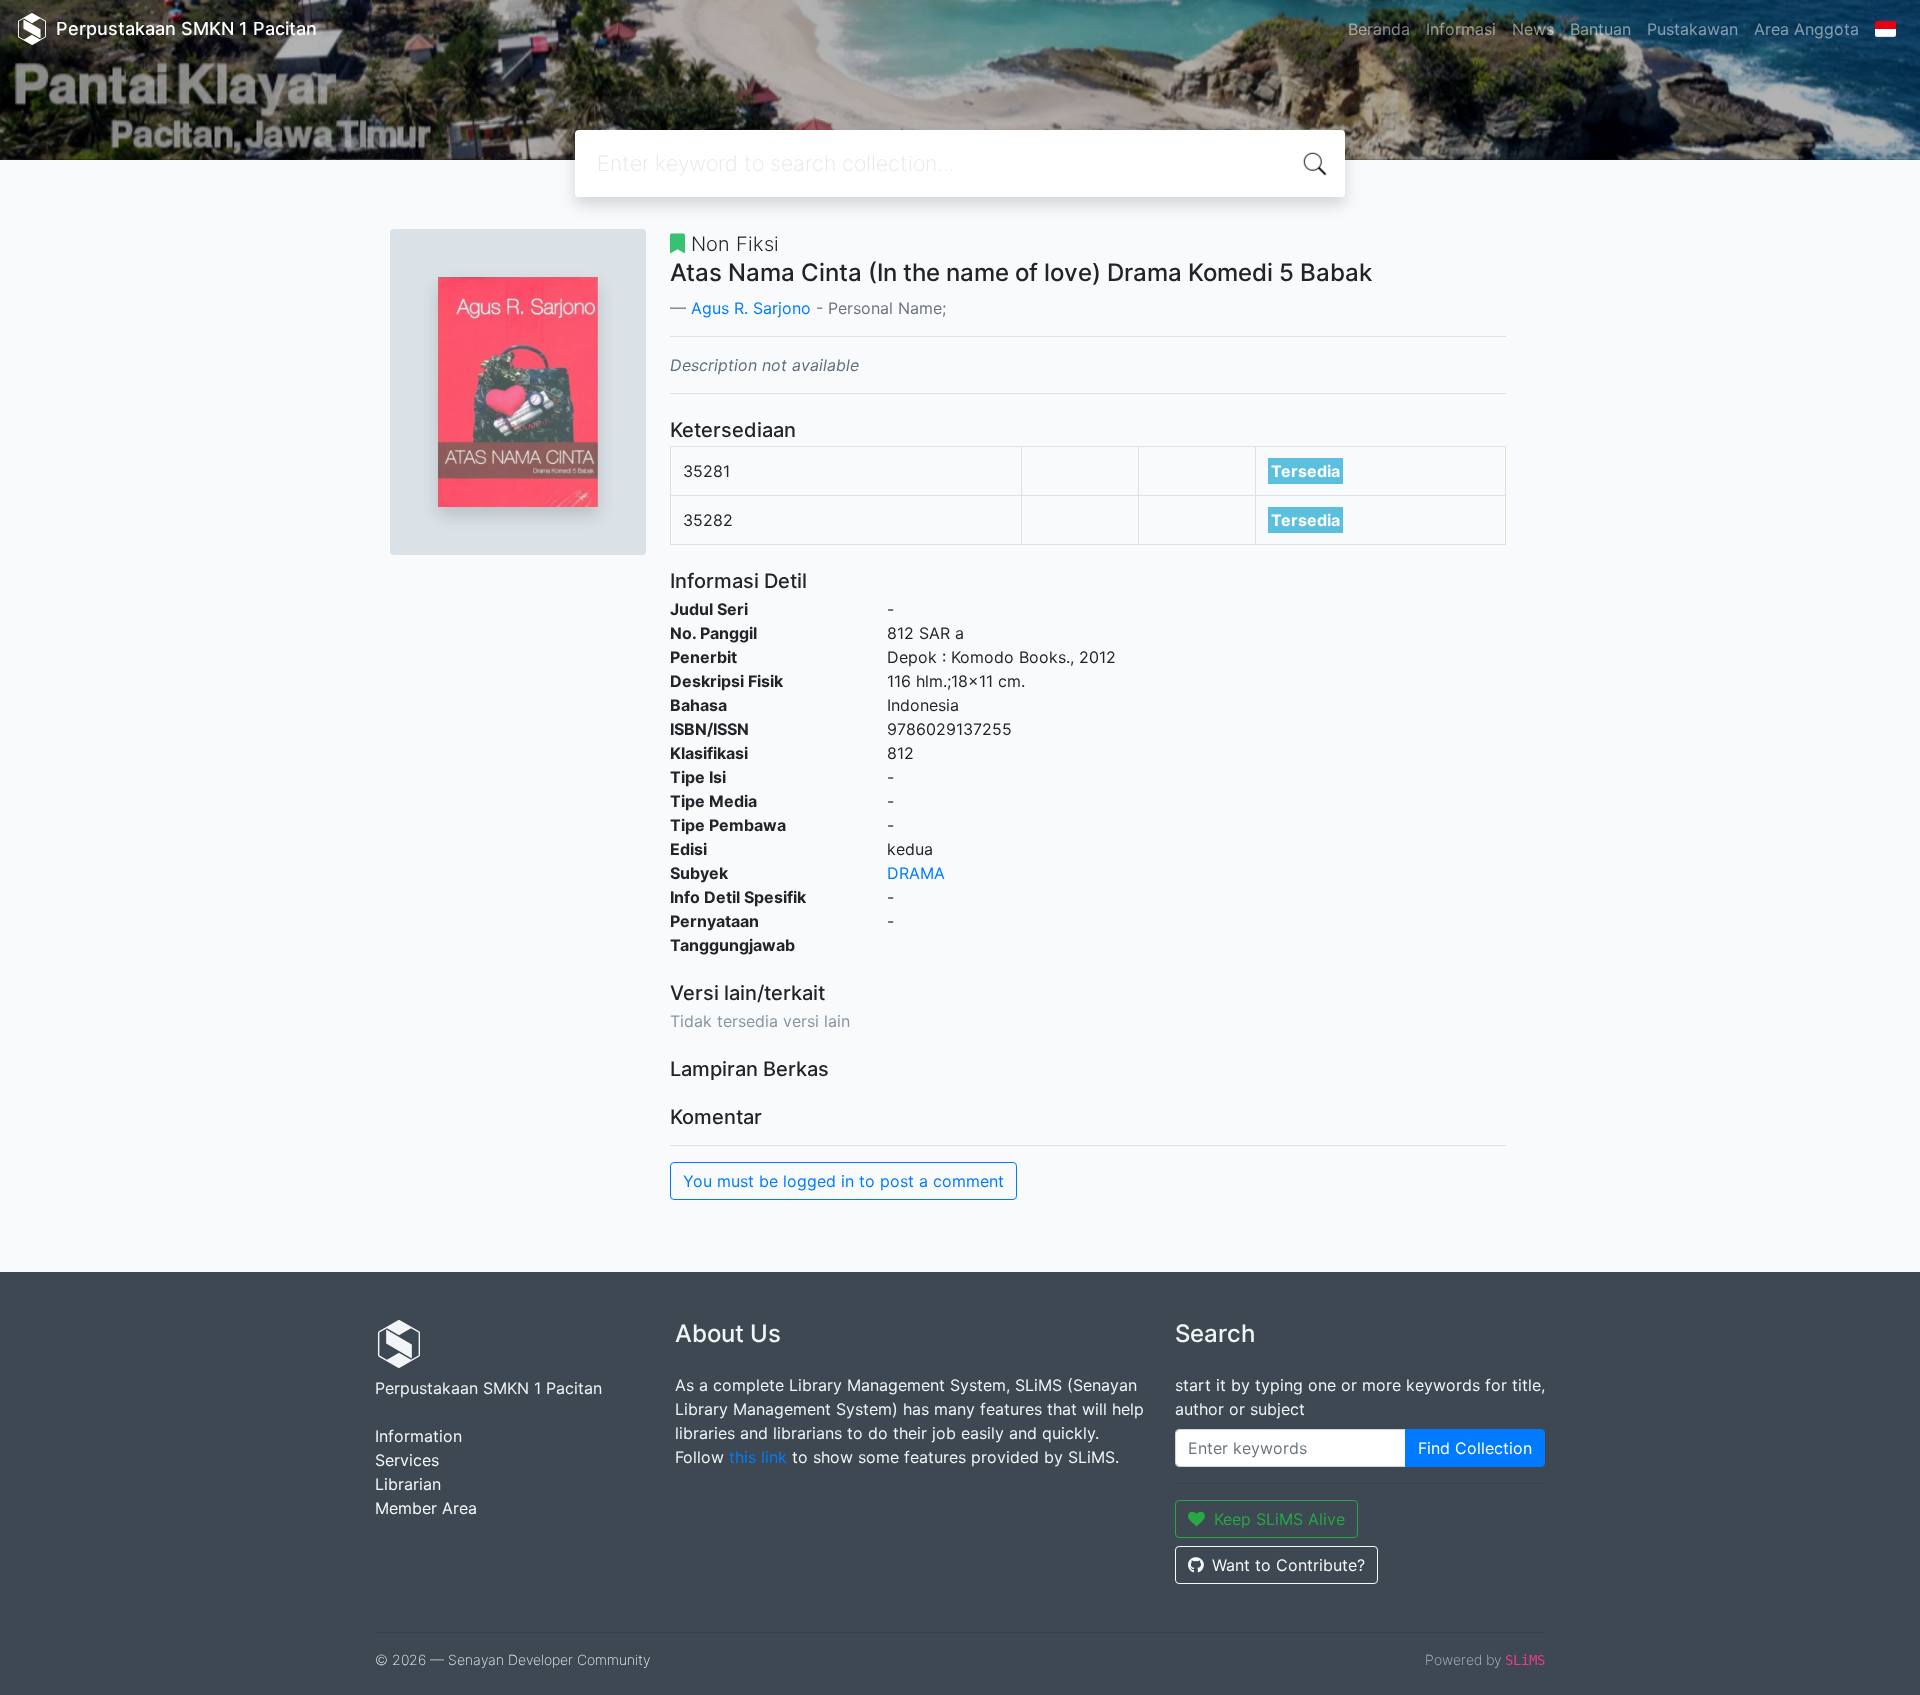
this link (758, 1457)
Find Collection (1475, 1448)
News (1533, 29)
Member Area (426, 1508)
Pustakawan (1692, 29)
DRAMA (916, 873)
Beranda (1379, 29)
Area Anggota (1806, 29)
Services (407, 1460)
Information (418, 1436)
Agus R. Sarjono (751, 308)
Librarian (408, 1484)
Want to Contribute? (1288, 1565)
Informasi (1461, 29)
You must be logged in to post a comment (843, 1181)
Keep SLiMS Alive (1279, 1519)
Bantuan (1600, 29)
